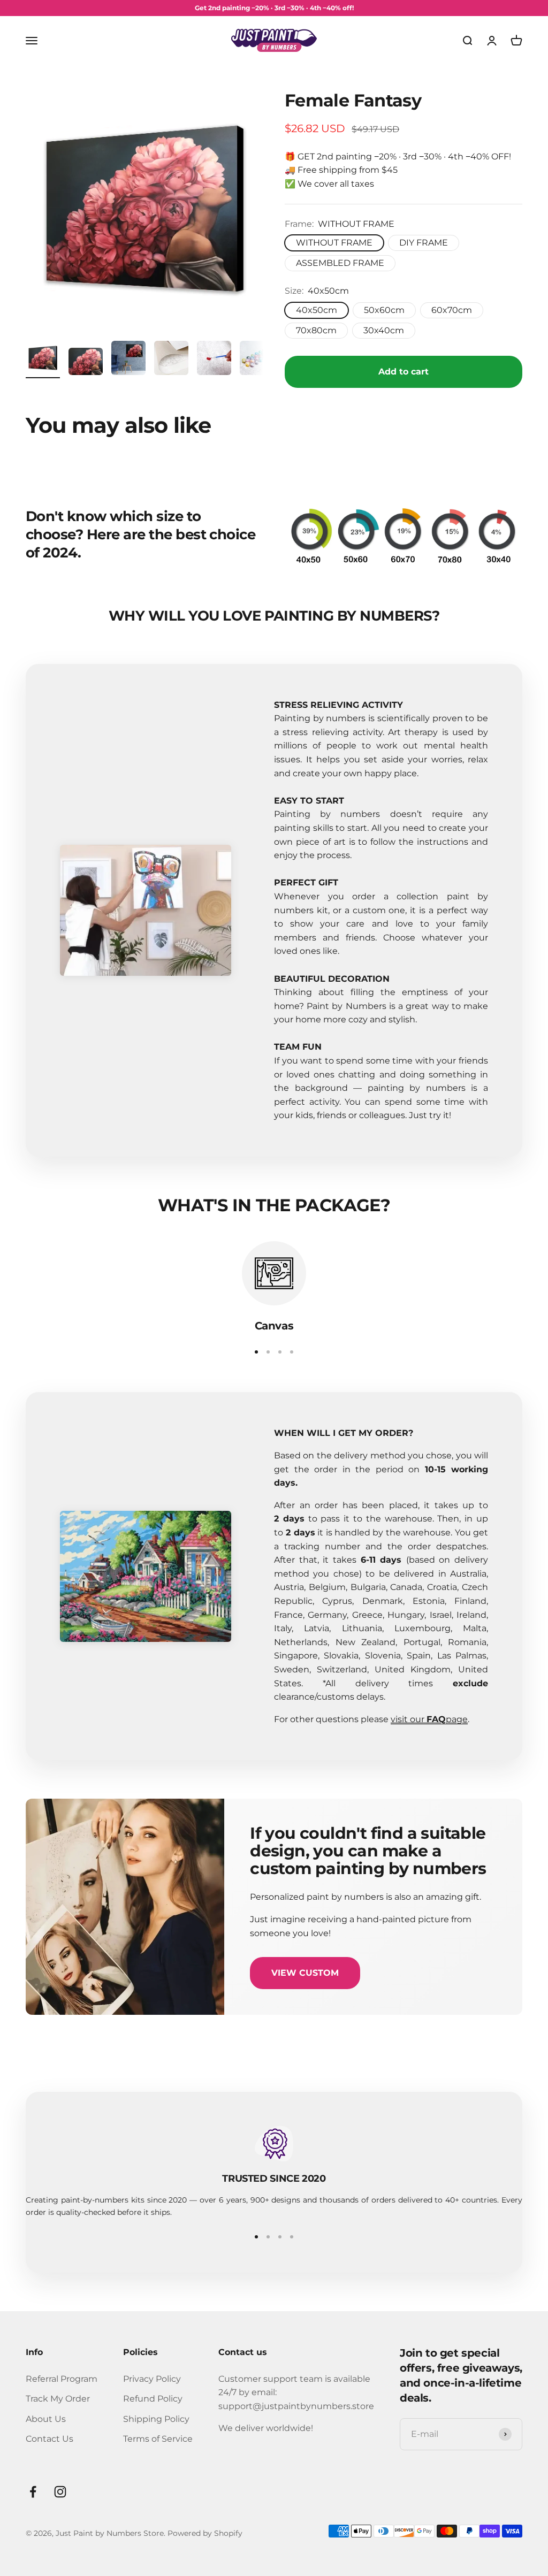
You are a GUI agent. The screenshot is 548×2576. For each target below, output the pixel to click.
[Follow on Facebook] (33, 2492)
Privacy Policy (152, 2379)
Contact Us (50, 2439)
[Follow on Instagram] (60, 2492)
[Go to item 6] (257, 360)
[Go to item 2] (86, 363)
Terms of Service (158, 2439)
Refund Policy (153, 2399)
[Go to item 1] (43, 360)
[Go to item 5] (214, 360)
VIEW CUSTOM (305, 1973)
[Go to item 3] (128, 360)
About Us (46, 2419)
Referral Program (62, 2379)
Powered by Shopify (205, 2533)
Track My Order (58, 2399)
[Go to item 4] (171, 360)
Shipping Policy (156, 2419)
